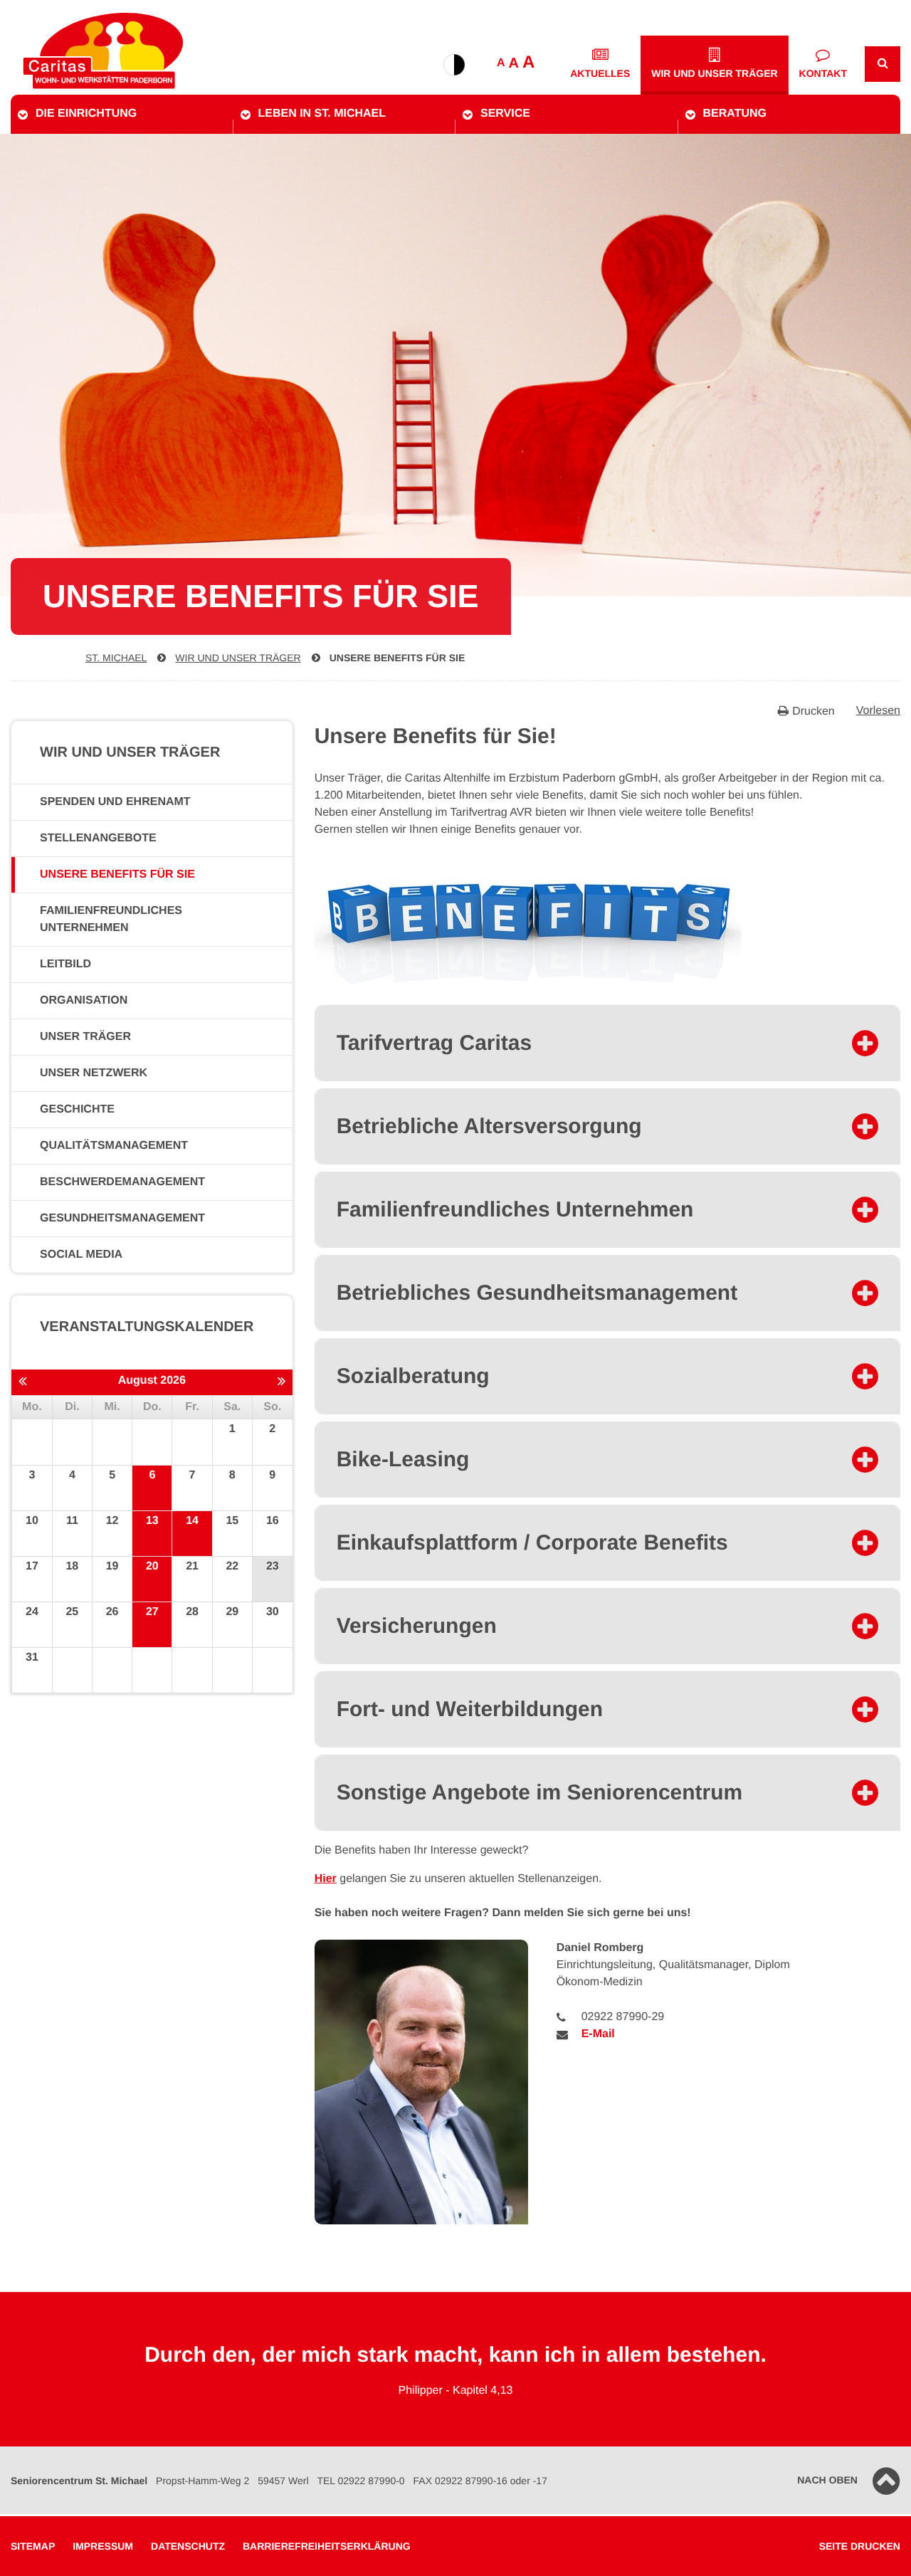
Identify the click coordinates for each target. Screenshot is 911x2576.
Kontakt (823, 73)
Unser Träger (85, 1037)
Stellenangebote (98, 838)
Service (505, 114)
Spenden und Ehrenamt (115, 802)
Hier (326, 1879)
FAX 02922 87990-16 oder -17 (480, 2481)
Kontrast (454, 65)
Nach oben (827, 2480)
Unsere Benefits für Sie (397, 658)
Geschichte (77, 1109)
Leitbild (65, 964)
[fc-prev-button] (22, 1382)
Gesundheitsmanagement (122, 1218)
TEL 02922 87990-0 (360, 2481)
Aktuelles (600, 73)
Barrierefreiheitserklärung (327, 2546)
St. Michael (116, 658)
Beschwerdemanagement (122, 1182)
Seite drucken (860, 2546)
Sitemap (33, 2546)
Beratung (735, 114)
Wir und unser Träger (714, 73)
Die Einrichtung (86, 114)
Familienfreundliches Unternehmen (111, 919)
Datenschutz (188, 2546)
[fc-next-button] (281, 1382)
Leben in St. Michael (322, 114)
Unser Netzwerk (94, 1073)
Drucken (813, 711)
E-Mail (598, 2034)
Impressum (103, 2546)
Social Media (81, 1255)
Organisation (84, 1000)
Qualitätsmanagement (114, 1146)
